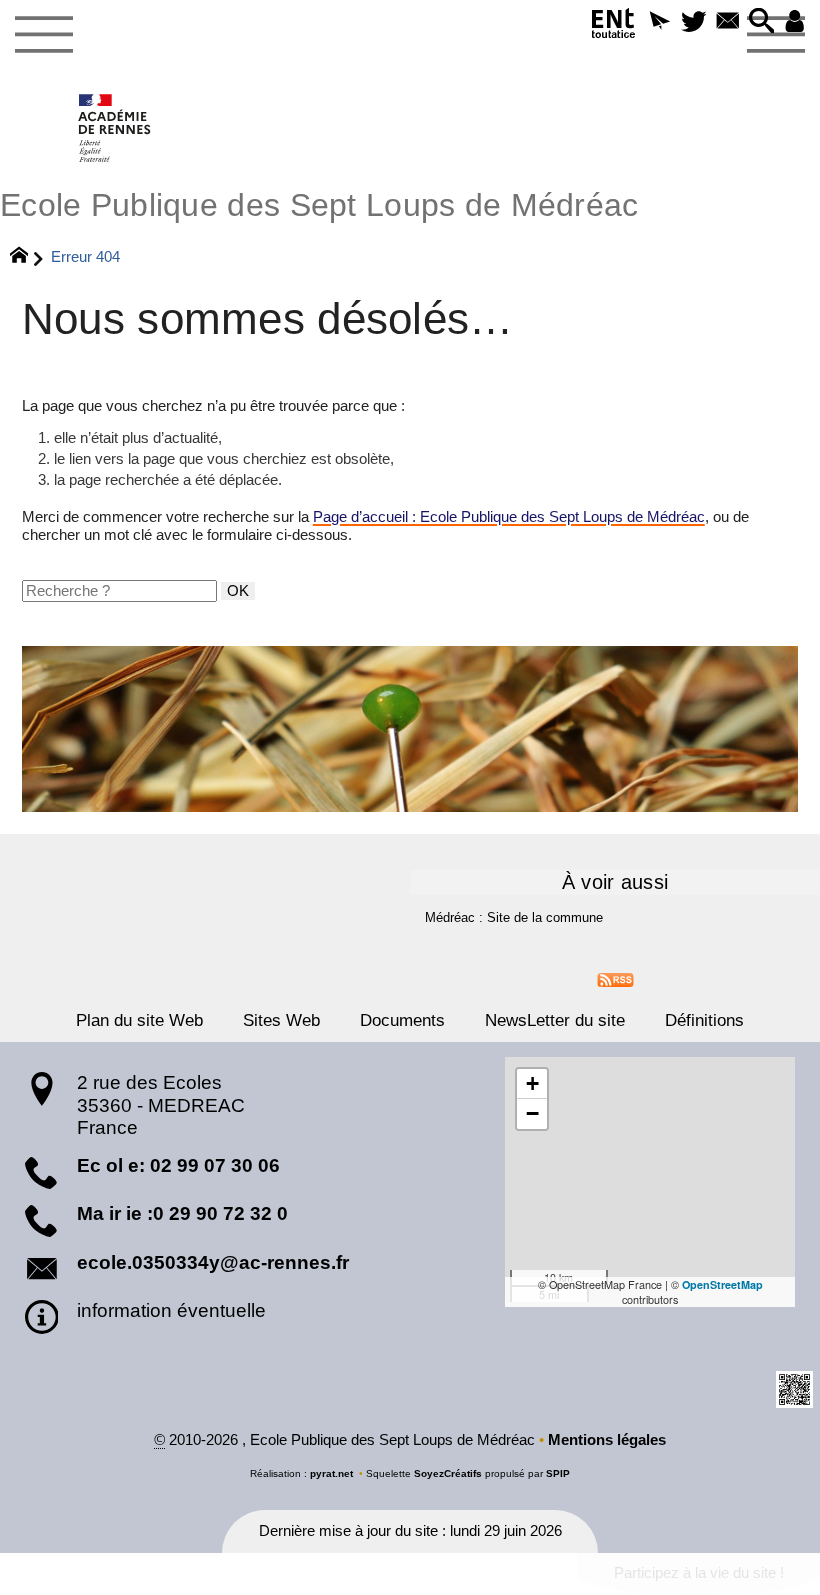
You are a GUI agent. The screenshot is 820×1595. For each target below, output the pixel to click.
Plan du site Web (139, 1020)
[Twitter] (694, 22)
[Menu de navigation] (43, 35)
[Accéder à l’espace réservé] (795, 22)
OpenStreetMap (722, 1284)
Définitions (704, 1020)
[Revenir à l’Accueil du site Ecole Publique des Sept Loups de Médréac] (115, 128)
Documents (402, 1020)
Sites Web (281, 1020)
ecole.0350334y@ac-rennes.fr (213, 1262)
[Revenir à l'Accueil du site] (27, 258)
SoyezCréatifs (448, 1473)
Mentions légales (607, 1440)
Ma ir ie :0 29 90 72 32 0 (182, 1213)
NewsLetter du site (555, 1020)
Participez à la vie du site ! (699, 1573)
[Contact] (728, 22)
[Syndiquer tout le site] (615, 979)
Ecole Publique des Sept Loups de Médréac (319, 205)
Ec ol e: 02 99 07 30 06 (178, 1165)
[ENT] (614, 27)
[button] (660, 22)
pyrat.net (331, 1473)
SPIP (558, 1473)
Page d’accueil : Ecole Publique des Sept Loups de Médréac (509, 517)
